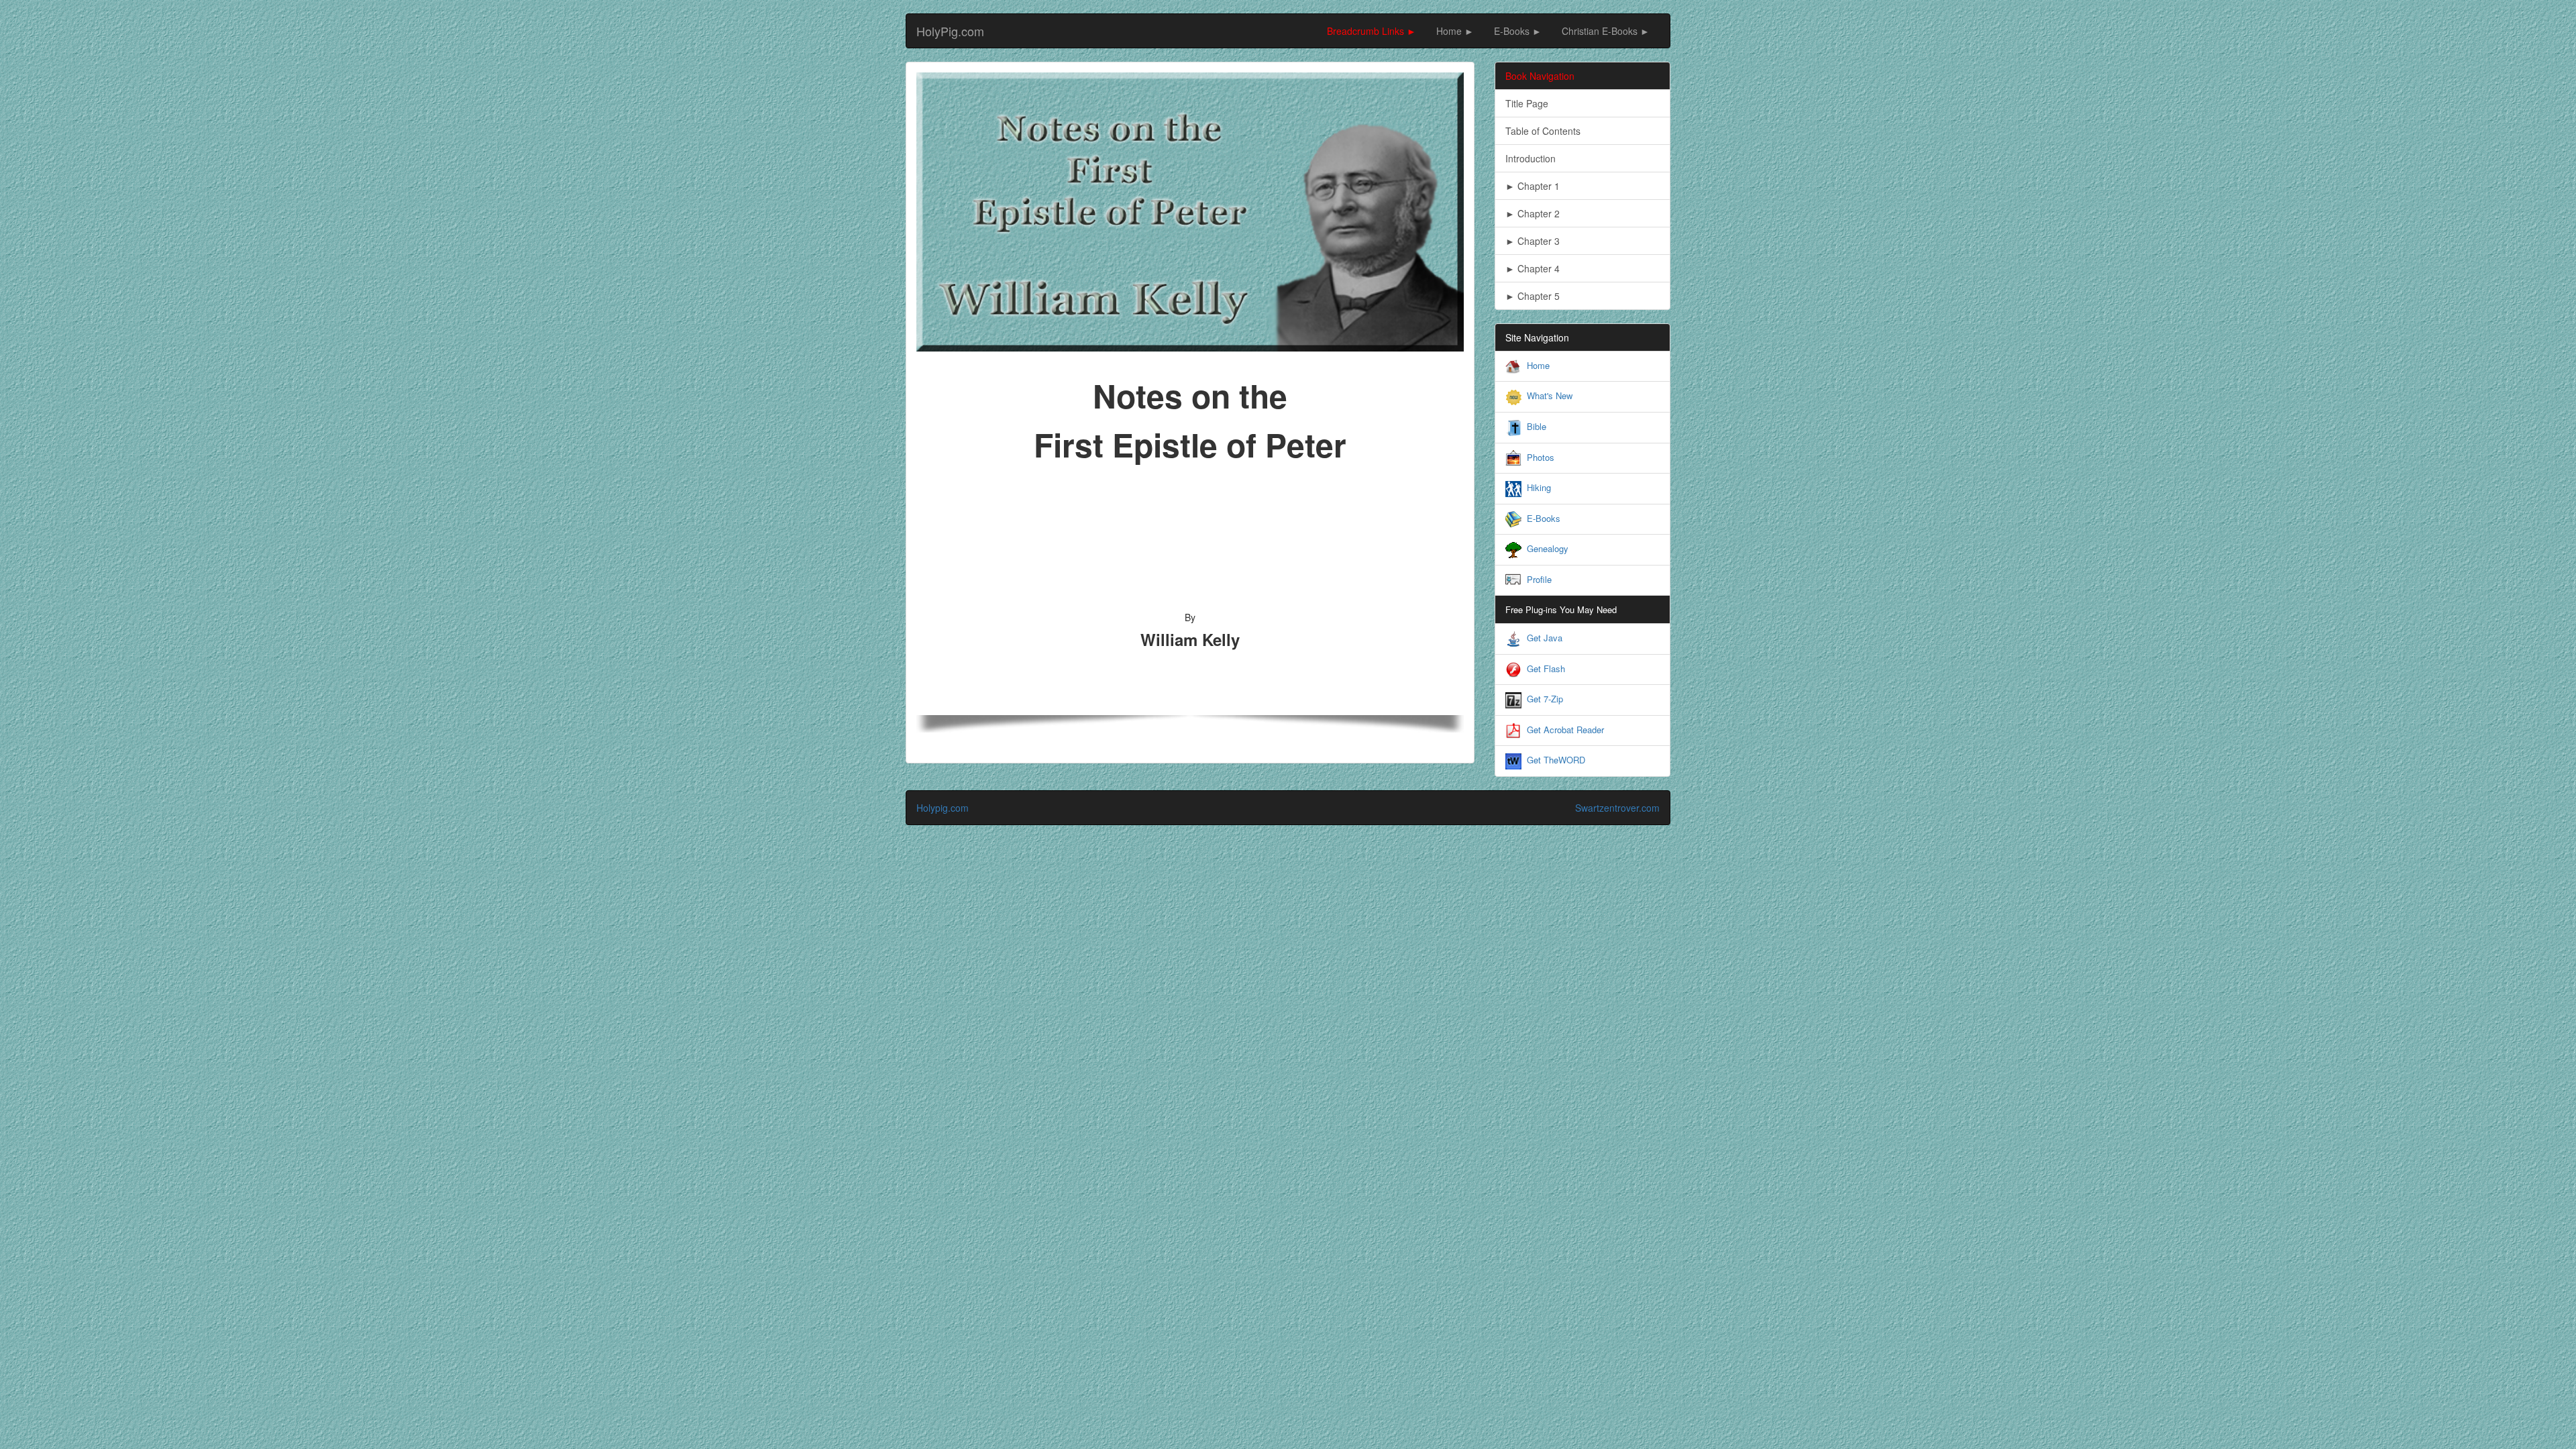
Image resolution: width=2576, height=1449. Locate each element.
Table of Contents (1543, 131)
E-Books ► (1518, 31)
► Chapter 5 (1533, 296)
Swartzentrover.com (1617, 808)
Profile (1539, 579)
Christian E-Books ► (1606, 31)
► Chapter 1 (1533, 186)
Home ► (1455, 31)
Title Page (1527, 103)
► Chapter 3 (1533, 241)
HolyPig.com (950, 31)
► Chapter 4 (1533, 268)
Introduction (1531, 158)
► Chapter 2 (1533, 213)
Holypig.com (943, 808)
